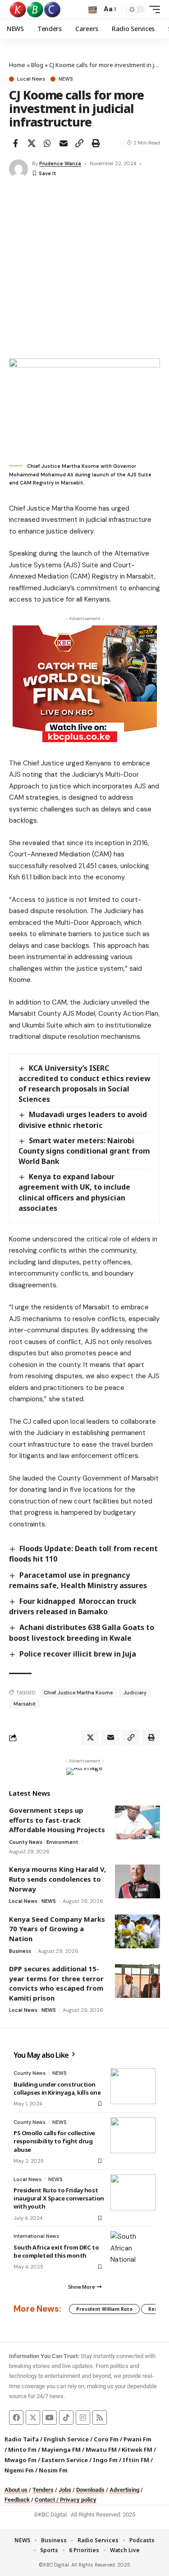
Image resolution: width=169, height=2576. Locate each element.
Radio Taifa (22, 2439)
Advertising (124, 2490)
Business (20, 1951)
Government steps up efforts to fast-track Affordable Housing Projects (57, 1820)
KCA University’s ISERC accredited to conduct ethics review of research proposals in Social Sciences (84, 1084)
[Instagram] (83, 2418)
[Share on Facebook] (15, 143)
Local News (31, 79)
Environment (62, 1842)
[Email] (64, 143)
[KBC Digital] (35, 9)
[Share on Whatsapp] (47, 143)
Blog (37, 65)
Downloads (90, 2490)
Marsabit (25, 1704)
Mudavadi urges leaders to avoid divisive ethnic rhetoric (83, 1120)
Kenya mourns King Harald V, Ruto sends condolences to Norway (57, 1879)
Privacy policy (78, 2500)
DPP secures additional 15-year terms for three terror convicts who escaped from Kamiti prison (56, 1983)
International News (36, 2236)
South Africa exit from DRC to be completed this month (56, 2251)
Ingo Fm (105, 2460)
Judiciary (135, 1693)
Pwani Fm (137, 2439)
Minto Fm (22, 2449)
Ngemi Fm (19, 2470)
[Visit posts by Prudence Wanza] (18, 169)
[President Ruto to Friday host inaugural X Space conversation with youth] (133, 2192)
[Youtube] (50, 2418)
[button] (93, 10)
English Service (66, 2439)
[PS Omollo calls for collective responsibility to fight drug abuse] (133, 2135)
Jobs (65, 2490)
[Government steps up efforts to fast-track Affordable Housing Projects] (137, 1822)
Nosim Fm (53, 2470)
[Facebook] (16, 2418)
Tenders (43, 2490)
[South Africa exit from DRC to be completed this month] (133, 2249)
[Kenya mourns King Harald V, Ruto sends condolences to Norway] (137, 1881)
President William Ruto (104, 2309)
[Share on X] (32, 143)
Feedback (17, 2500)
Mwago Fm (21, 2460)
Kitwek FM (137, 2449)
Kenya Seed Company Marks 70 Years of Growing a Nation (57, 1929)
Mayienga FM (61, 2449)
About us (16, 2490)
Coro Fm (106, 2439)
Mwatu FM (101, 2449)
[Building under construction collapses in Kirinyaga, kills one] (133, 2086)
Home (17, 65)
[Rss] (100, 2418)
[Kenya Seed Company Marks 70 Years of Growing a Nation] (137, 1931)
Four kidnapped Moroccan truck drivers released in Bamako (73, 1606)
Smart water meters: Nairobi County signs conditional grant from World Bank (84, 1151)
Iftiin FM (136, 2460)
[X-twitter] (33, 2418)
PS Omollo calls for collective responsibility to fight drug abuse (54, 2141)
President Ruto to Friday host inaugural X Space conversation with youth (59, 2198)
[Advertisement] (84, 269)
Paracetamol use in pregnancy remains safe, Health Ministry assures (78, 1580)
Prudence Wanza (60, 163)
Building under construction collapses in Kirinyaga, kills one (57, 2088)
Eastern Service (65, 2460)
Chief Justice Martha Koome (78, 1693)
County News (26, 1842)
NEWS (66, 79)
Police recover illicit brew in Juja (78, 1654)
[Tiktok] (66, 2418)
